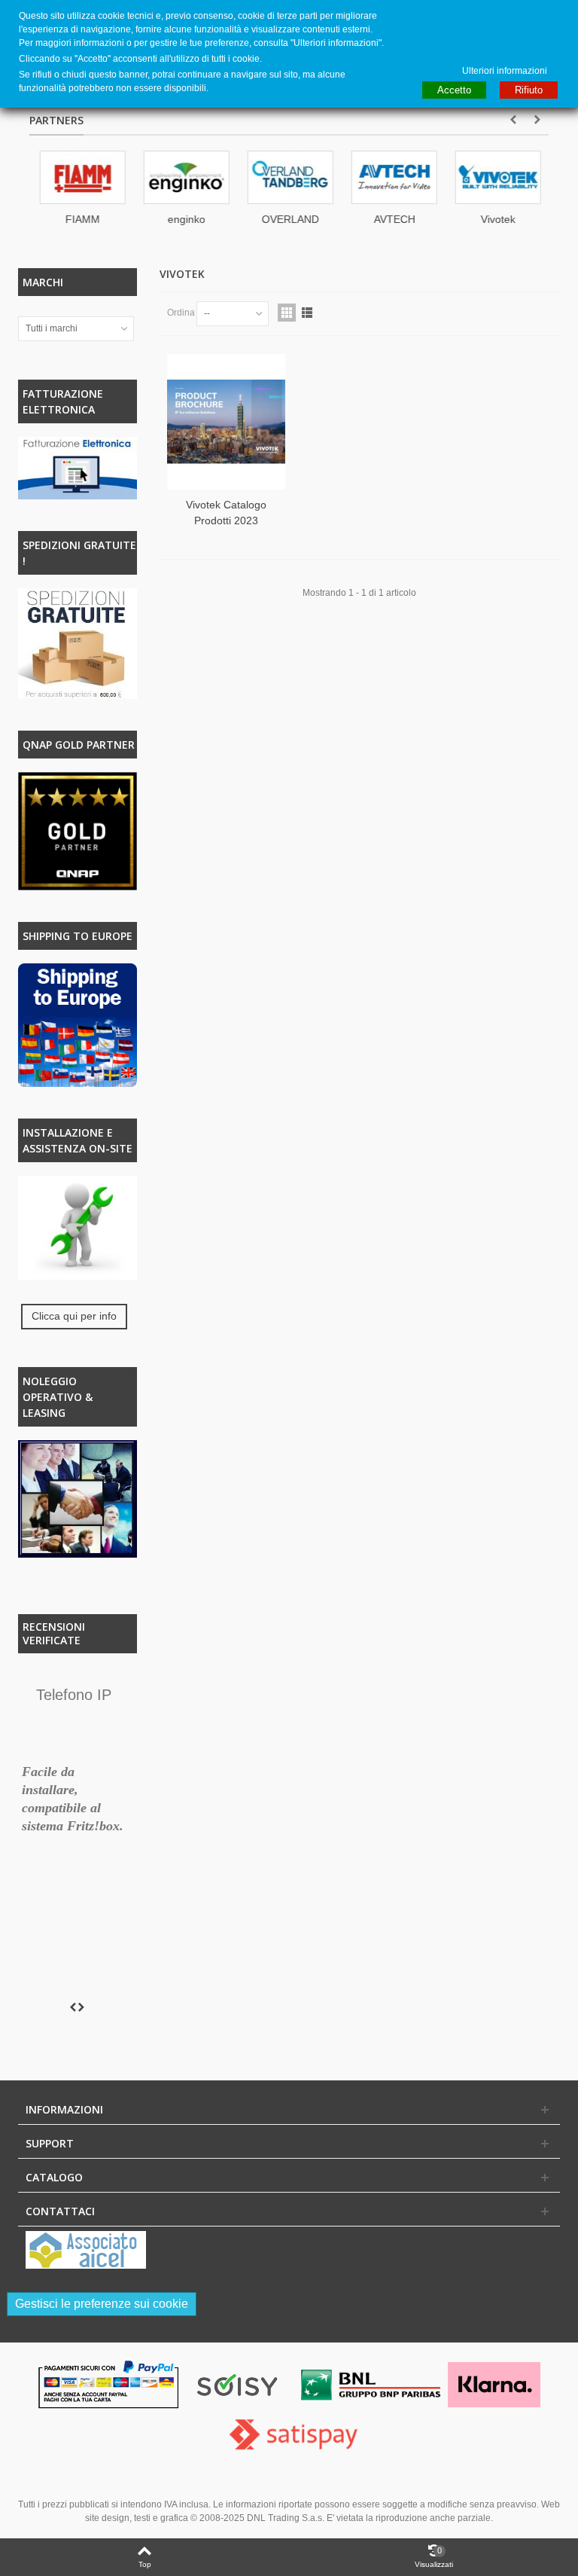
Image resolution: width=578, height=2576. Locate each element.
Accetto (454, 90)
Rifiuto (529, 90)
